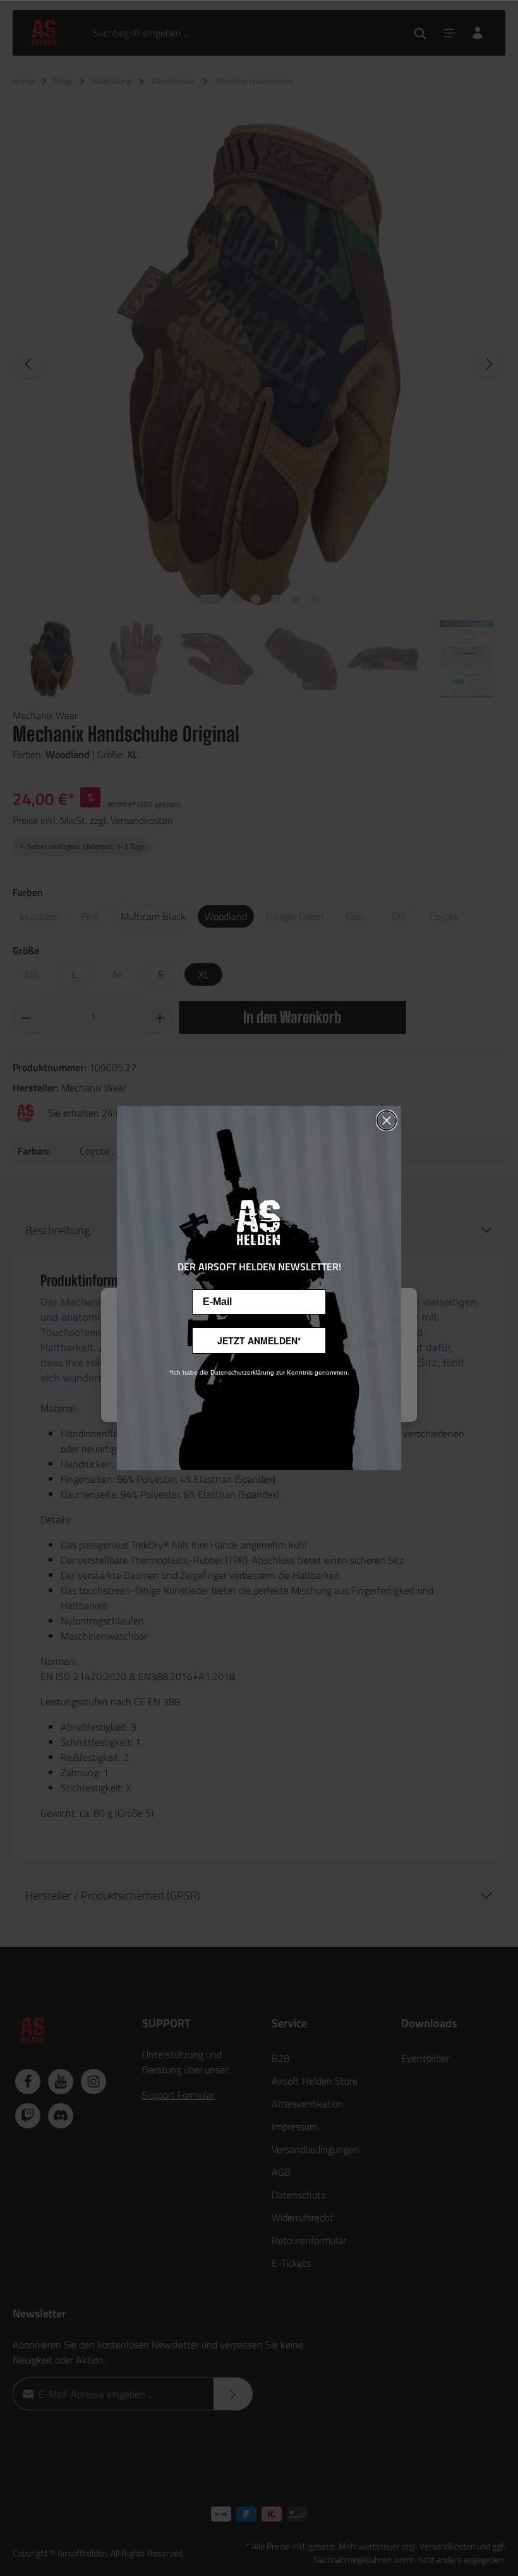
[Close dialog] (387, 1120)
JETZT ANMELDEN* (259, 1340)
